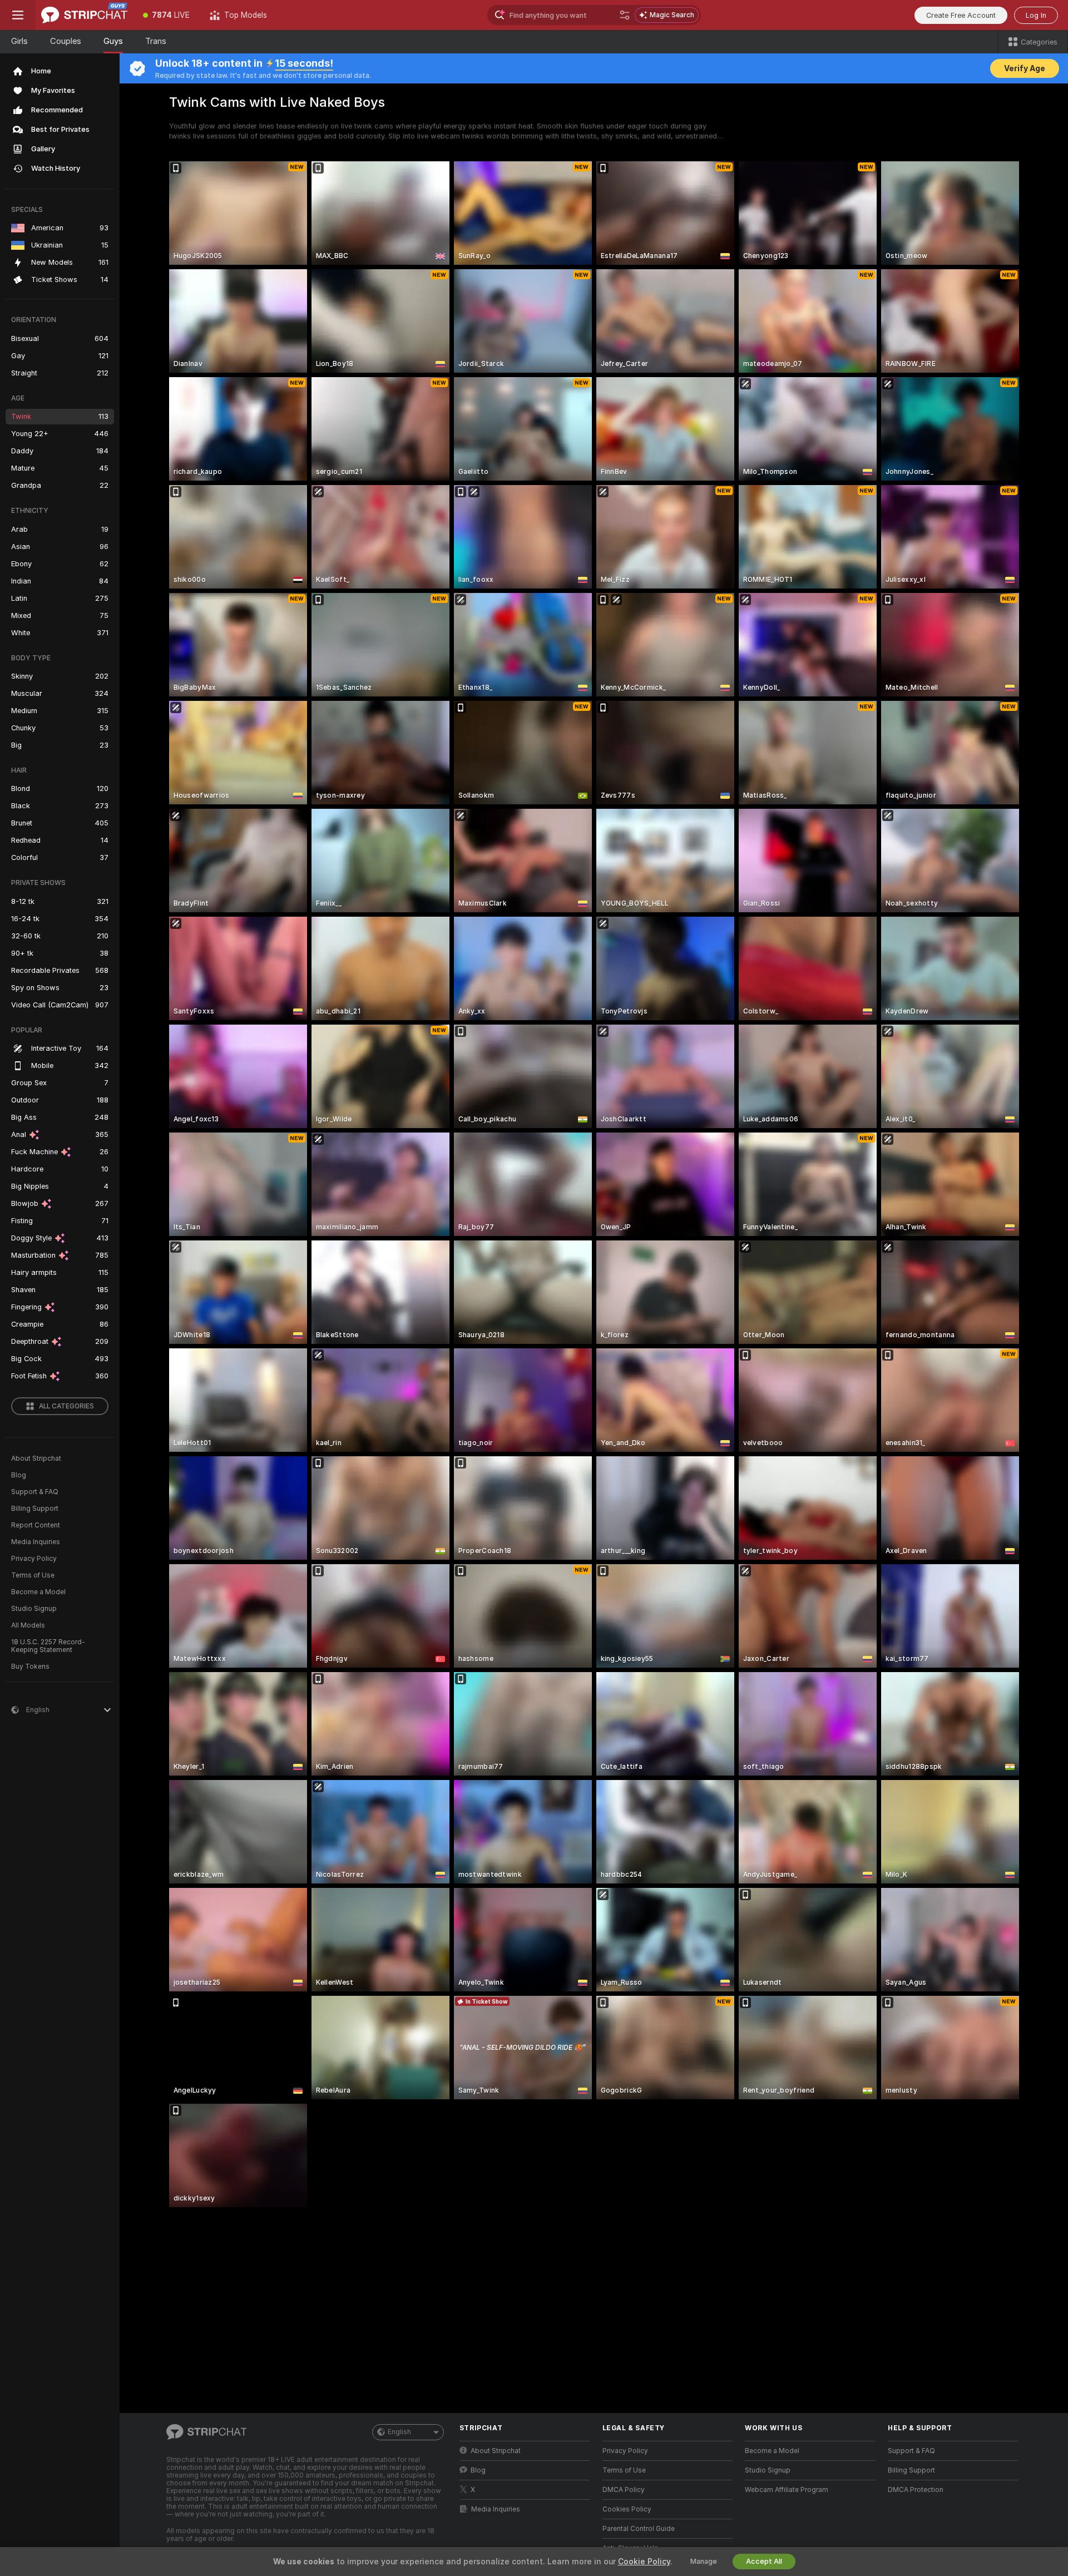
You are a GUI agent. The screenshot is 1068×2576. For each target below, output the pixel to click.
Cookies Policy (627, 2509)
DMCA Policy (624, 2490)
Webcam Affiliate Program (787, 2490)
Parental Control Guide (639, 2529)
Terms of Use (33, 1575)
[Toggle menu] (18, 15)
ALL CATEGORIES (66, 1406)
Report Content (36, 1525)
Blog (19, 1475)
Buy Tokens (30, 1667)
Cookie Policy (644, 2562)
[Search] (625, 15)
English (399, 2432)
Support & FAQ (35, 1492)
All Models (28, 1625)
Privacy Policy (34, 1559)
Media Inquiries (36, 1542)
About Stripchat (36, 1458)
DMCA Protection (916, 2490)
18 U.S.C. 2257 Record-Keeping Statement (48, 1646)
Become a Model (38, 1592)
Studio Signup (34, 1609)
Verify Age (1025, 68)
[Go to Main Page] (84, 15)
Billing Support (35, 1509)
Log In (1036, 15)
